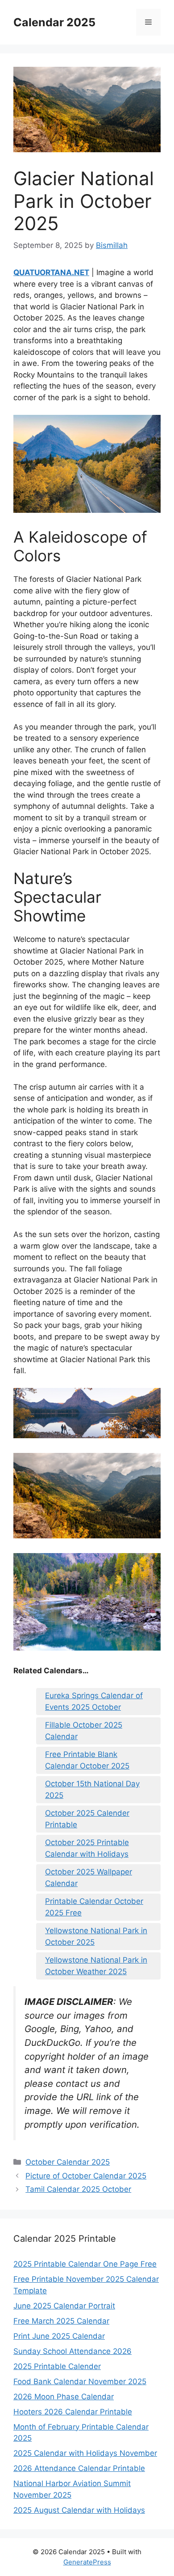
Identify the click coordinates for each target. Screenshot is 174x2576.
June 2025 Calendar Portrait (64, 2306)
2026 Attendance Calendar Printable (79, 2468)
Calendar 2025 (54, 22)
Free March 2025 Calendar (61, 2321)
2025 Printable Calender (57, 2366)
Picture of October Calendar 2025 (86, 2176)
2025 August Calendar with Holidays (79, 2510)
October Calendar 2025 (68, 2162)
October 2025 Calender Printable (87, 1819)
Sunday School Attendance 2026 (72, 2351)
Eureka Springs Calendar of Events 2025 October (94, 1701)
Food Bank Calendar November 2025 (80, 2381)
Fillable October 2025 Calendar (84, 1731)
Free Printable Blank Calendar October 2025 (87, 1760)
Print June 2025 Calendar (59, 2336)
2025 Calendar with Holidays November (85, 2453)
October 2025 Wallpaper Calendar (89, 1878)
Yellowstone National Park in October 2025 (96, 1936)
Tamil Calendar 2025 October (78, 2189)
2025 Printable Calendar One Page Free (85, 2264)
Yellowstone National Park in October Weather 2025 (96, 1966)
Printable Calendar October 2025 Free (94, 1907)
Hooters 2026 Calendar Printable (73, 2412)
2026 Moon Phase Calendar (64, 2397)
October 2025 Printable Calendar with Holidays (87, 1848)
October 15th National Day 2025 (92, 1789)
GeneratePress (87, 2562)
